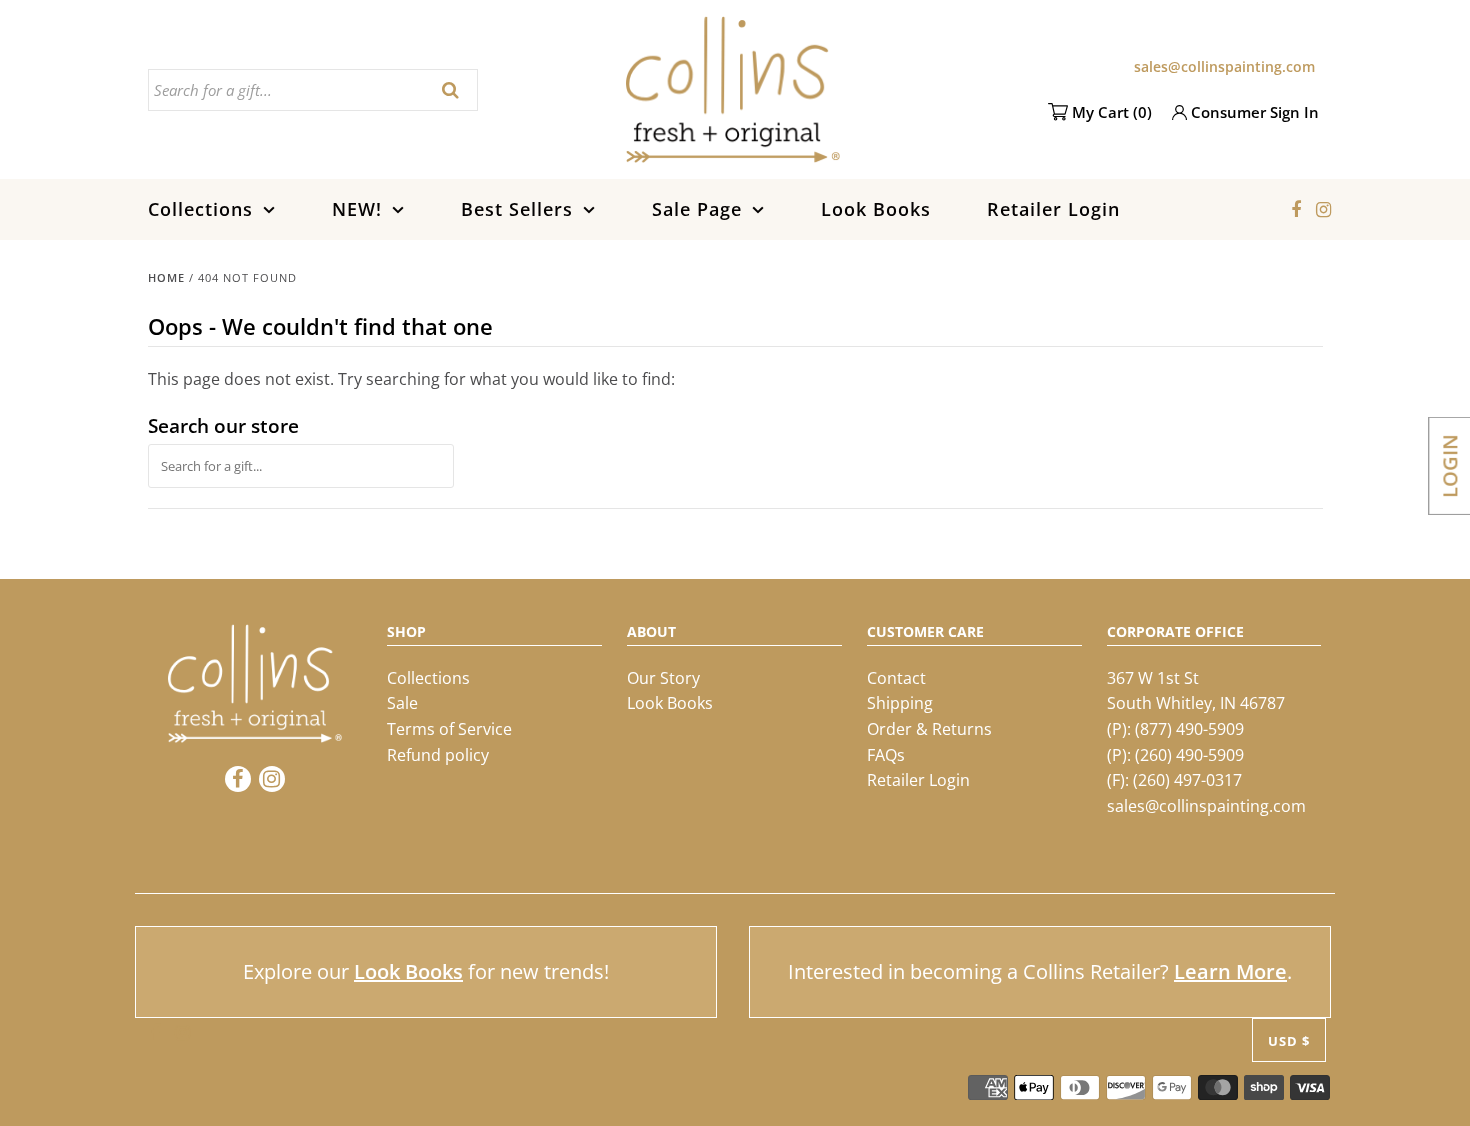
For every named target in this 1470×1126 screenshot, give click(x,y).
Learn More (1230, 971)
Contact (896, 678)
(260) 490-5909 (1189, 755)
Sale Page (697, 209)
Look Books (876, 209)
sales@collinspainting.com (1224, 66)
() (1112, 112)
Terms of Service (449, 729)
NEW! (357, 209)
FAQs (886, 755)
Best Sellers (517, 209)
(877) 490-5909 (1189, 729)
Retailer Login (1053, 209)
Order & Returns (929, 729)
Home (166, 277)
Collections (200, 209)
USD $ (1289, 1041)
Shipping (900, 703)
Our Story (663, 678)
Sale (402, 703)
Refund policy (438, 755)
